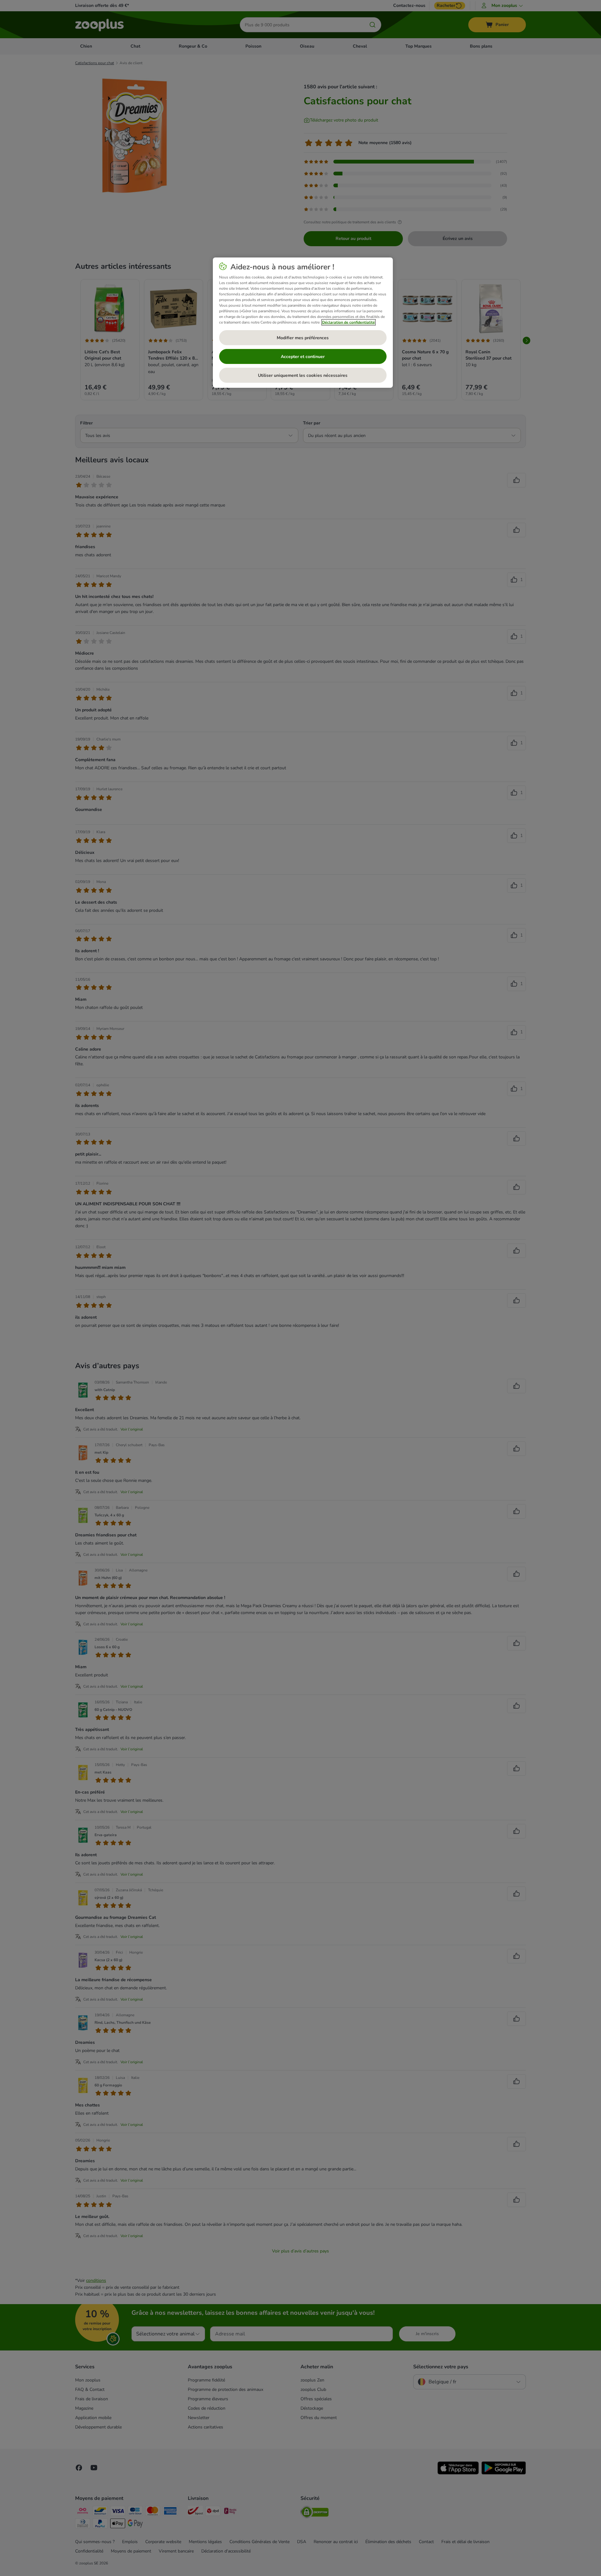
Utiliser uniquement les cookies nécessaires (303, 375)
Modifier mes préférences (303, 338)
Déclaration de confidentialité (349, 322)
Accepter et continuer (303, 357)
